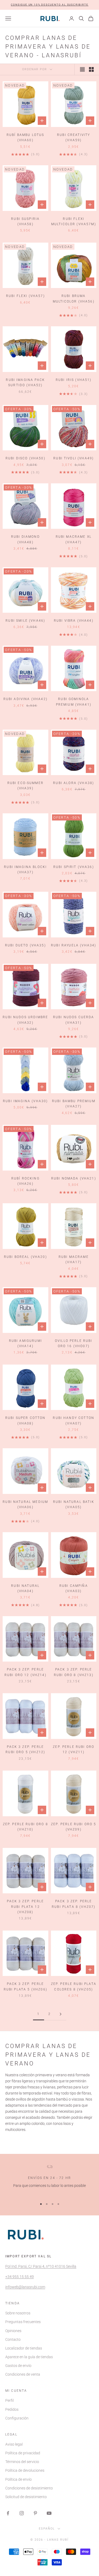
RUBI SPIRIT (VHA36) (74, 867)
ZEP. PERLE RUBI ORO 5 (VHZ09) (74, 1827)
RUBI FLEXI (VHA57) (25, 296)
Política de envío (18, 2479)
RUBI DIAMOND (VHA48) (25, 539)
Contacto (13, 2339)
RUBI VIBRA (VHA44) (74, 621)
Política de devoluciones (25, 2470)
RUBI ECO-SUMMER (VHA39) (25, 786)
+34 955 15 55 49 (20, 2277)
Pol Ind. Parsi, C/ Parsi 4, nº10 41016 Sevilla (41, 2266)
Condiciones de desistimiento (29, 2488)
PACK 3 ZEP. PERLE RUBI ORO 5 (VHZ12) (25, 1749)
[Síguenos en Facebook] (8, 2513)
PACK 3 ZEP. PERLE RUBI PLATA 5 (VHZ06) (25, 1987)
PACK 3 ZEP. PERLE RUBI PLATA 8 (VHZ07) (74, 1904)
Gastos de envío (18, 2366)
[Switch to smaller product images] (91, 69)
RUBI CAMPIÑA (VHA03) (74, 1588)
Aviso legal (14, 2444)
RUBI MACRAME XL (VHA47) (74, 539)
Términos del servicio (22, 2462)
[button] (50, 5)
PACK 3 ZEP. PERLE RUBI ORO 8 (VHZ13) (74, 1672)
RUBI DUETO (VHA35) (25, 945)
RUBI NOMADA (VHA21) (74, 1178)
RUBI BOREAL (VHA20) (25, 1257)
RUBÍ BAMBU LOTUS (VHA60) (25, 138)
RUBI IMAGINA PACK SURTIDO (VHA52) (25, 383)
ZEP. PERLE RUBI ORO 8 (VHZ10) (25, 1827)
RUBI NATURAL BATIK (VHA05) (74, 1504)
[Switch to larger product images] (82, 69)
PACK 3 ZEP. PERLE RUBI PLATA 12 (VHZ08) (25, 1907)
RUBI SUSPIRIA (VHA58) (25, 221)
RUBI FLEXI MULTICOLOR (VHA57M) (74, 221)
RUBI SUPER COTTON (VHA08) (25, 1421)
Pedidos (12, 2409)
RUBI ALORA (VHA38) (74, 783)
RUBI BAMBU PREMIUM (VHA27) (74, 1104)
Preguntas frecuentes (23, 2322)
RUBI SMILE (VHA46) (25, 621)
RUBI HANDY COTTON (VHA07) (74, 1421)
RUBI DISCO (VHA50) (25, 458)
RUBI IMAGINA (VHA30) (25, 1101)
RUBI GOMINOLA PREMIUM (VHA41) (74, 702)
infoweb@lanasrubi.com (25, 2287)
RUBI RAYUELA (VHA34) (74, 945)
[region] (49, 2180)
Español (47, 2529)
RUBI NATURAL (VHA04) (25, 1588)
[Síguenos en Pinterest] (35, 2513)
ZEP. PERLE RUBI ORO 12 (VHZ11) (74, 1749)
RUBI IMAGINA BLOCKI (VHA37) (25, 870)
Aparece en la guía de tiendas (29, 2357)
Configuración (17, 2418)
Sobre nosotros (18, 2313)
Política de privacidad (23, 2453)
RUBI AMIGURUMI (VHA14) (25, 1343)
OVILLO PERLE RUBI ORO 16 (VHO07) (74, 1343)
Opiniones (13, 2331)
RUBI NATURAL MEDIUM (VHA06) (25, 1504)
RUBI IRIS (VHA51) (74, 380)
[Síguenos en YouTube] (49, 2513)
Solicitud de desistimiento (26, 2497)
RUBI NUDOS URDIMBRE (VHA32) (25, 1020)
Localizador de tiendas (24, 2348)
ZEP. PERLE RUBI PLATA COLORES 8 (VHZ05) (74, 1987)
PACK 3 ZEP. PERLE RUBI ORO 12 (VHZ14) (25, 1672)
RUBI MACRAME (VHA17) (74, 1259)
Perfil (10, 2400)
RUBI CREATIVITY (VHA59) (74, 138)
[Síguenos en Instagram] (22, 2513)
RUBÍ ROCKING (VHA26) (25, 1181)
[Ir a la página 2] (61, 2014)
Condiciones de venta (23, 2374)
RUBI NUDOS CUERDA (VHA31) (74, 1020)
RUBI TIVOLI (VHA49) (74, 458)
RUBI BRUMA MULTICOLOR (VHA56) (74, 299)
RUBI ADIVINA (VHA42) (25, 699)
